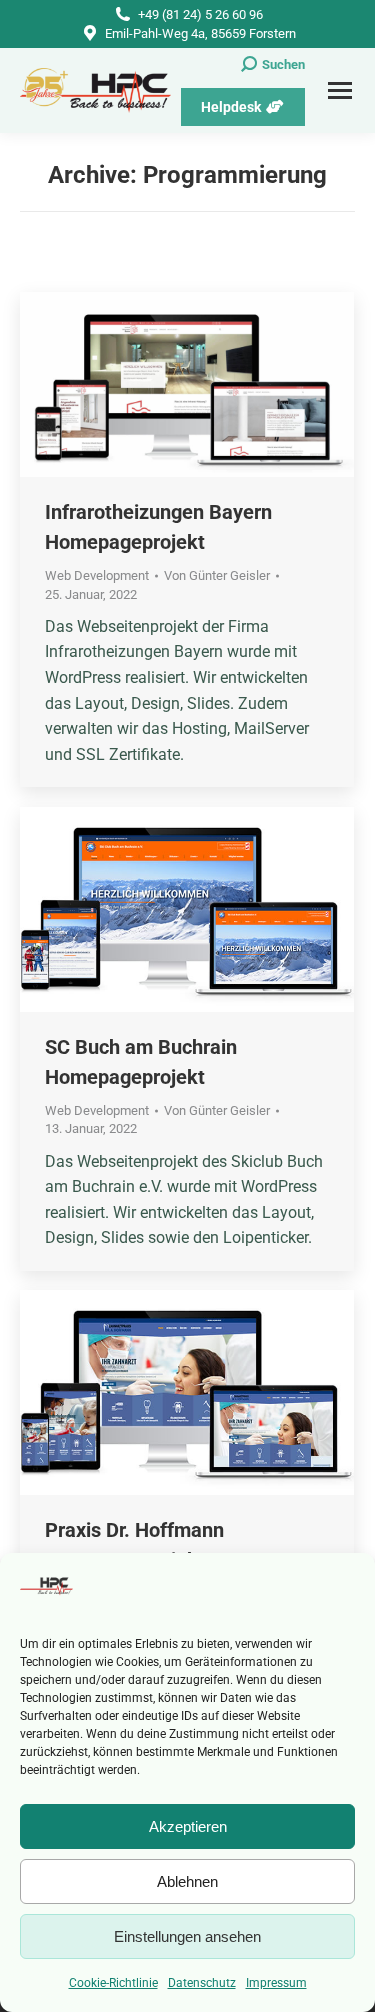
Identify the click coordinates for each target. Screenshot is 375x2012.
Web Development (97, 575)
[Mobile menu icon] (340, 90)
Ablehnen (187, 1881)
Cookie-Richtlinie (113, 1983)
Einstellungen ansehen (187, 1936)
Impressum (276, 1983)
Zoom (160, 385)
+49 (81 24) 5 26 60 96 (200, 14)
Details (214, 385)
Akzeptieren (188, 1826)
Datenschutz (202, 1983)
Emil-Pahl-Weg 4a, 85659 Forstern (200, 33)
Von (217, 575)
